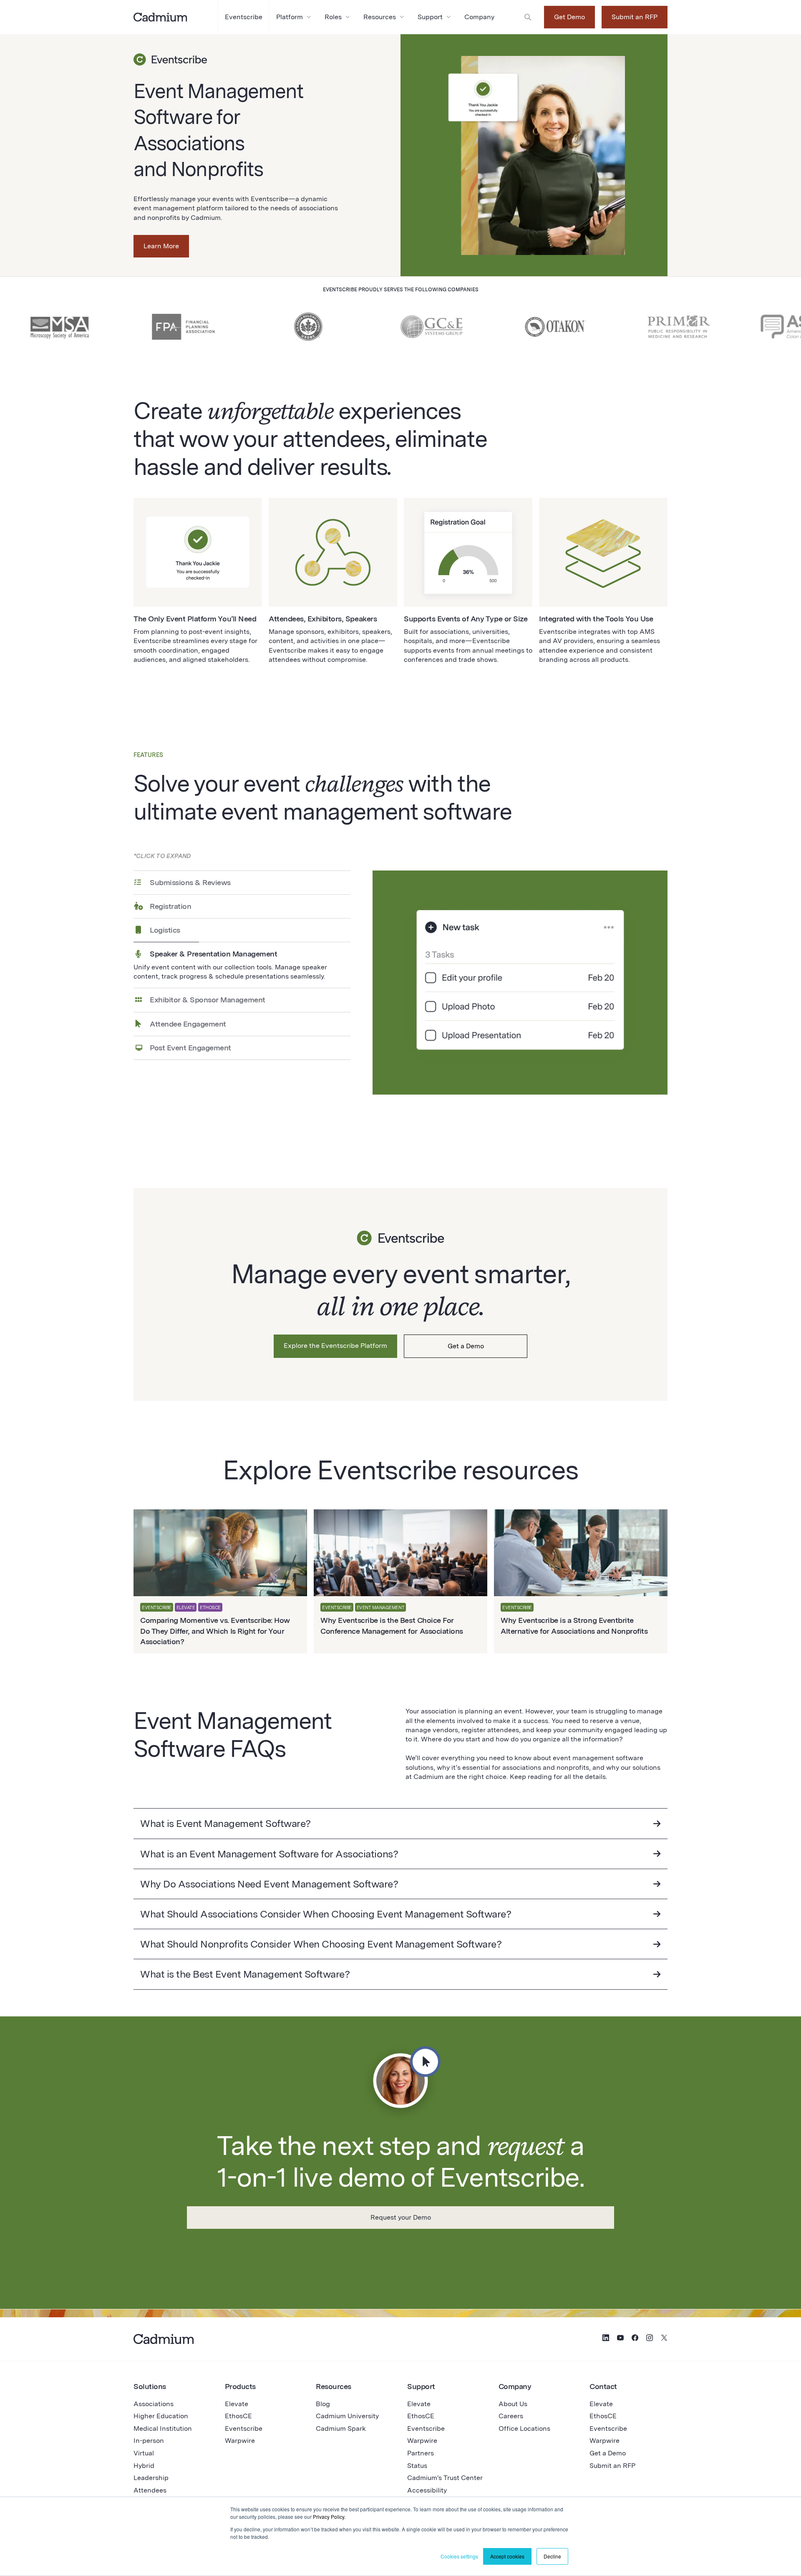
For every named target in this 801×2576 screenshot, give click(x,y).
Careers (511, 2416)
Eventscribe (244, 2428)
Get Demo (569, 17)
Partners (421, 2453)
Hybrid (144, 2466)
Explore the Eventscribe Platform (335, 1346)
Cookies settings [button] (459, 2556)
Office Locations (524, 2428)
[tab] (242, 882)
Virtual (144, 2453)
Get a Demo (466, 1346)
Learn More (161, 246)
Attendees (150, 2490)
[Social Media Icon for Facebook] (635, 2339)
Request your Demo (401, 2217)
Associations (154, 2404)
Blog (323, 2404)
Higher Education (161, 2416)
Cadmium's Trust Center (445, 2478)
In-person (149, 2441)
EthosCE (238, 2416)
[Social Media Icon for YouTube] (620, 2339)
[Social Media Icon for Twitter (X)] (664, 2339)
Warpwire (240, 2441)
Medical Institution (163, 2428)
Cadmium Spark (341, 2428)
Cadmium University (347, 2416)
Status (417, 2466)
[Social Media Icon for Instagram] (650, 2339)
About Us (513, 2404)
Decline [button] (552, 2556)
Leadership (151, 2478)
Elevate (237, 2404)
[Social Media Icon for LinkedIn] (606, 2339)
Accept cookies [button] (507, 2556)
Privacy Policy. (329, 2517)
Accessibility (427, 2490)
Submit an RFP (635, 17)
